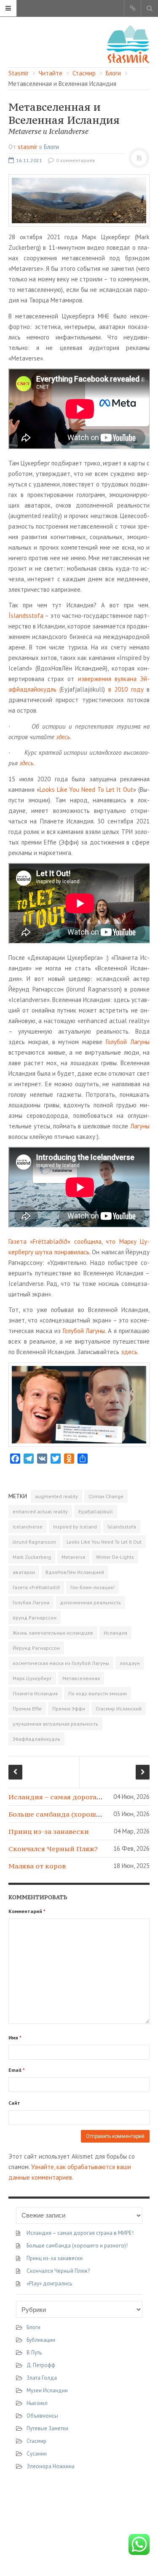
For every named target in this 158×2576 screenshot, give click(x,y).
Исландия (115, 1633)
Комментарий (27, 1911)
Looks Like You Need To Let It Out (86, 790)
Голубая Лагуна (31, 1602)
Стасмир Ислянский (119, 1709)
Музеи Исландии (47, 2390)
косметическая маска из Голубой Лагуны (61, 1663)
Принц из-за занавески (49, 1831)
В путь (34, 2353)
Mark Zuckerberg (32, 1557)
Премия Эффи (69, 1709)
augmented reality (56, 1496)
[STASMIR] (128, 44)
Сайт (14, 2103)
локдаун (130, 1663)
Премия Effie (27, 1709)
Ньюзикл (37, 2403)
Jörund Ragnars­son (34, 1542)
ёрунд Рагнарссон (35, 1618)
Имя (15, 2038)
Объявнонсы (42, 2416)
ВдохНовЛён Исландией (75, 1572)
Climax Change (106, 1496)
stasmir (28, 147)
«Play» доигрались (49, 2283)
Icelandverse (28, 1527)
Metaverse (74, 1557)
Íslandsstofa (26, 616)
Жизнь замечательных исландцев (53, 1633)
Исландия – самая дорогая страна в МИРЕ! (82, 1797)
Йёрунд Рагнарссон (36, 1648)
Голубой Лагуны (128, 1042)
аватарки (24, 1572)
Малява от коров (37, 1866)
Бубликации (41, 2340)
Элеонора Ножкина (51, 2466)
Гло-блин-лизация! (92, 1587)
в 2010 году (126, 689)
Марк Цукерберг (32, 1678)
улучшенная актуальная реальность (55, 1724)
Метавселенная (81, 1678)
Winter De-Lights (115, 1557)
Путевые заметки (47, 2428)
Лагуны (140, 1126)
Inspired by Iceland (75, 1527)
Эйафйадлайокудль (36, 1739)
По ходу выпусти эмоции (98, 1693)
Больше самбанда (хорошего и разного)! (78, 1814)
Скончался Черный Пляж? (53, 1849)
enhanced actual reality (40, 1511)
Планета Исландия (35, 1693)
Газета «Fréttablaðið (36, 1587)
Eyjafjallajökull (96, 1511)
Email (17, 2070)
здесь (63, 737)
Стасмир (36, 2441)
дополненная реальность (90, 1602)
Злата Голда (42, 2378)
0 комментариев (75, 160)
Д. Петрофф (41, 2365)
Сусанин (37, 2454)
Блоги (51, 147)
